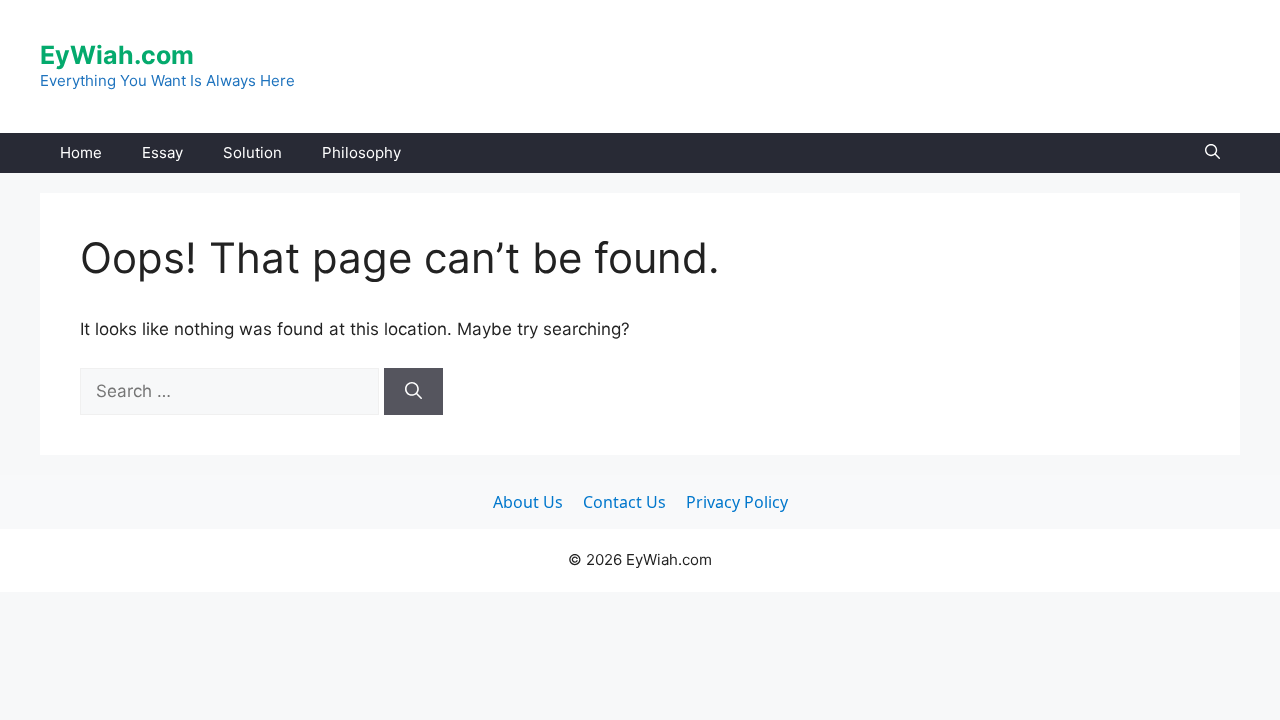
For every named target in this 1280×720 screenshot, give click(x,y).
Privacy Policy (737, 502)
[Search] (413, 392)
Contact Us (624, 502)
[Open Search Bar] (1212, 153)
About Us (528, 502)
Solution (252, 152)
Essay (162, 152)
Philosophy (361, 152)
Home (81, 152)
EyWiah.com (117, 55)
